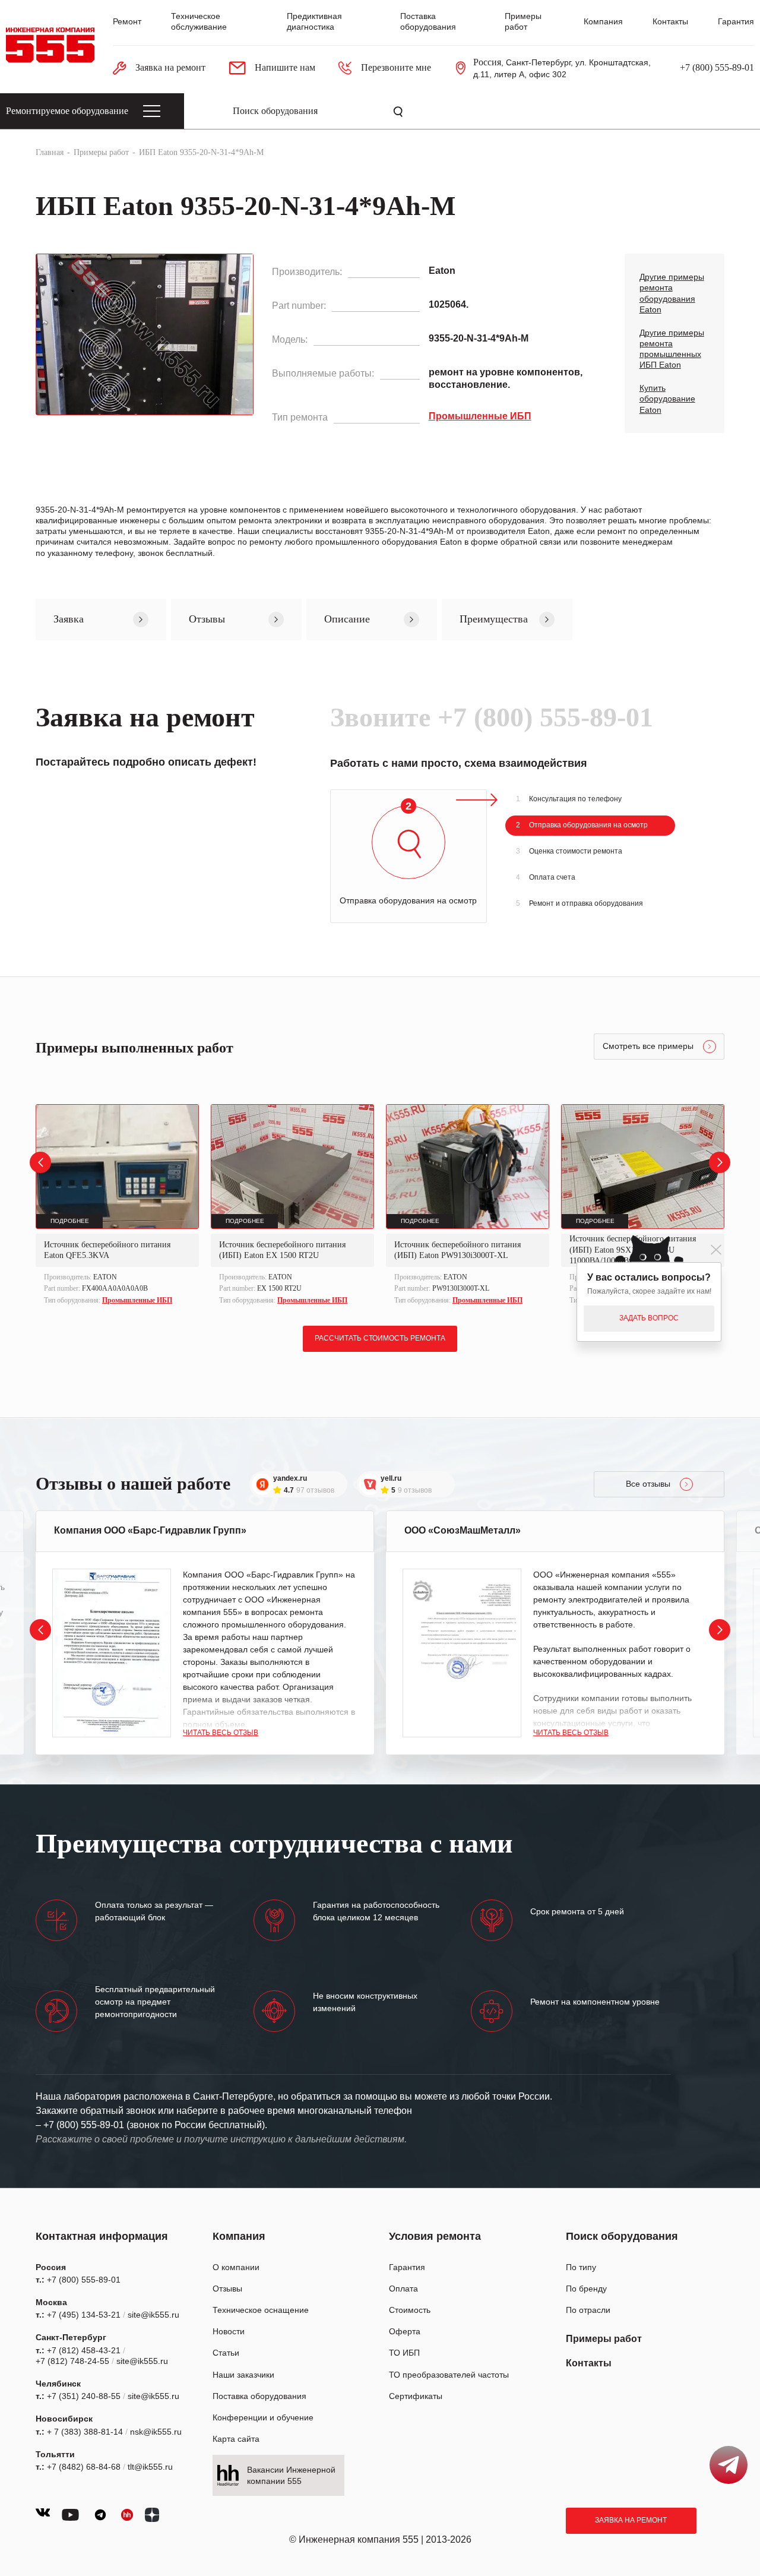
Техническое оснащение (261, 2310)
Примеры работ (604, 2339)
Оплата (403, 2289)
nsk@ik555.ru (156, 2432)
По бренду (586, 2289)
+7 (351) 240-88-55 (84, 2396)
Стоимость (410, 2310)
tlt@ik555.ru (150, 2467)
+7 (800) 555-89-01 (717, 67)
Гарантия (736, 21)
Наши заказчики (243, 2375)
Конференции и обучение (263, 2417)
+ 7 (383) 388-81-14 (85, 2432)
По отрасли (588, 2310)
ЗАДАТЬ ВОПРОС (649, 1318)
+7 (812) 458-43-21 (84, 2350)
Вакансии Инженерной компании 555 (291, 2475)
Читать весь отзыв (221, 1733)
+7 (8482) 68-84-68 (84, 2467)
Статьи (226, 2353)
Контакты (670, 21)
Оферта (405, 2331)
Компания (603, 21)
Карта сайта (236, 2439)
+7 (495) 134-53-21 (84, 2315)
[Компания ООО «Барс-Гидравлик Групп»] (112, 1653)
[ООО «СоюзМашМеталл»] (462, 1653)
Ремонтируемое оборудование (67, 111)
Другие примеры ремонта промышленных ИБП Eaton (672, 349)
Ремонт (127, 21)
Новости (229, 2331)
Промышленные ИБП (137, 1300)
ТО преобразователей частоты (449, 2375)
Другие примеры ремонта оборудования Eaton (672, 293)
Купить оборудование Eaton (667, 399)
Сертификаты (416, 2396)
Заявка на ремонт (631, 2520)
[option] (117, 1206)
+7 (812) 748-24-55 (72, 2361)
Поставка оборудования (259, 2396)
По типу (581, 2267)
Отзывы (227, 2289)
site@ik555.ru (153, 2315)
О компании (236, 2267)
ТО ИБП (404, 2353)
